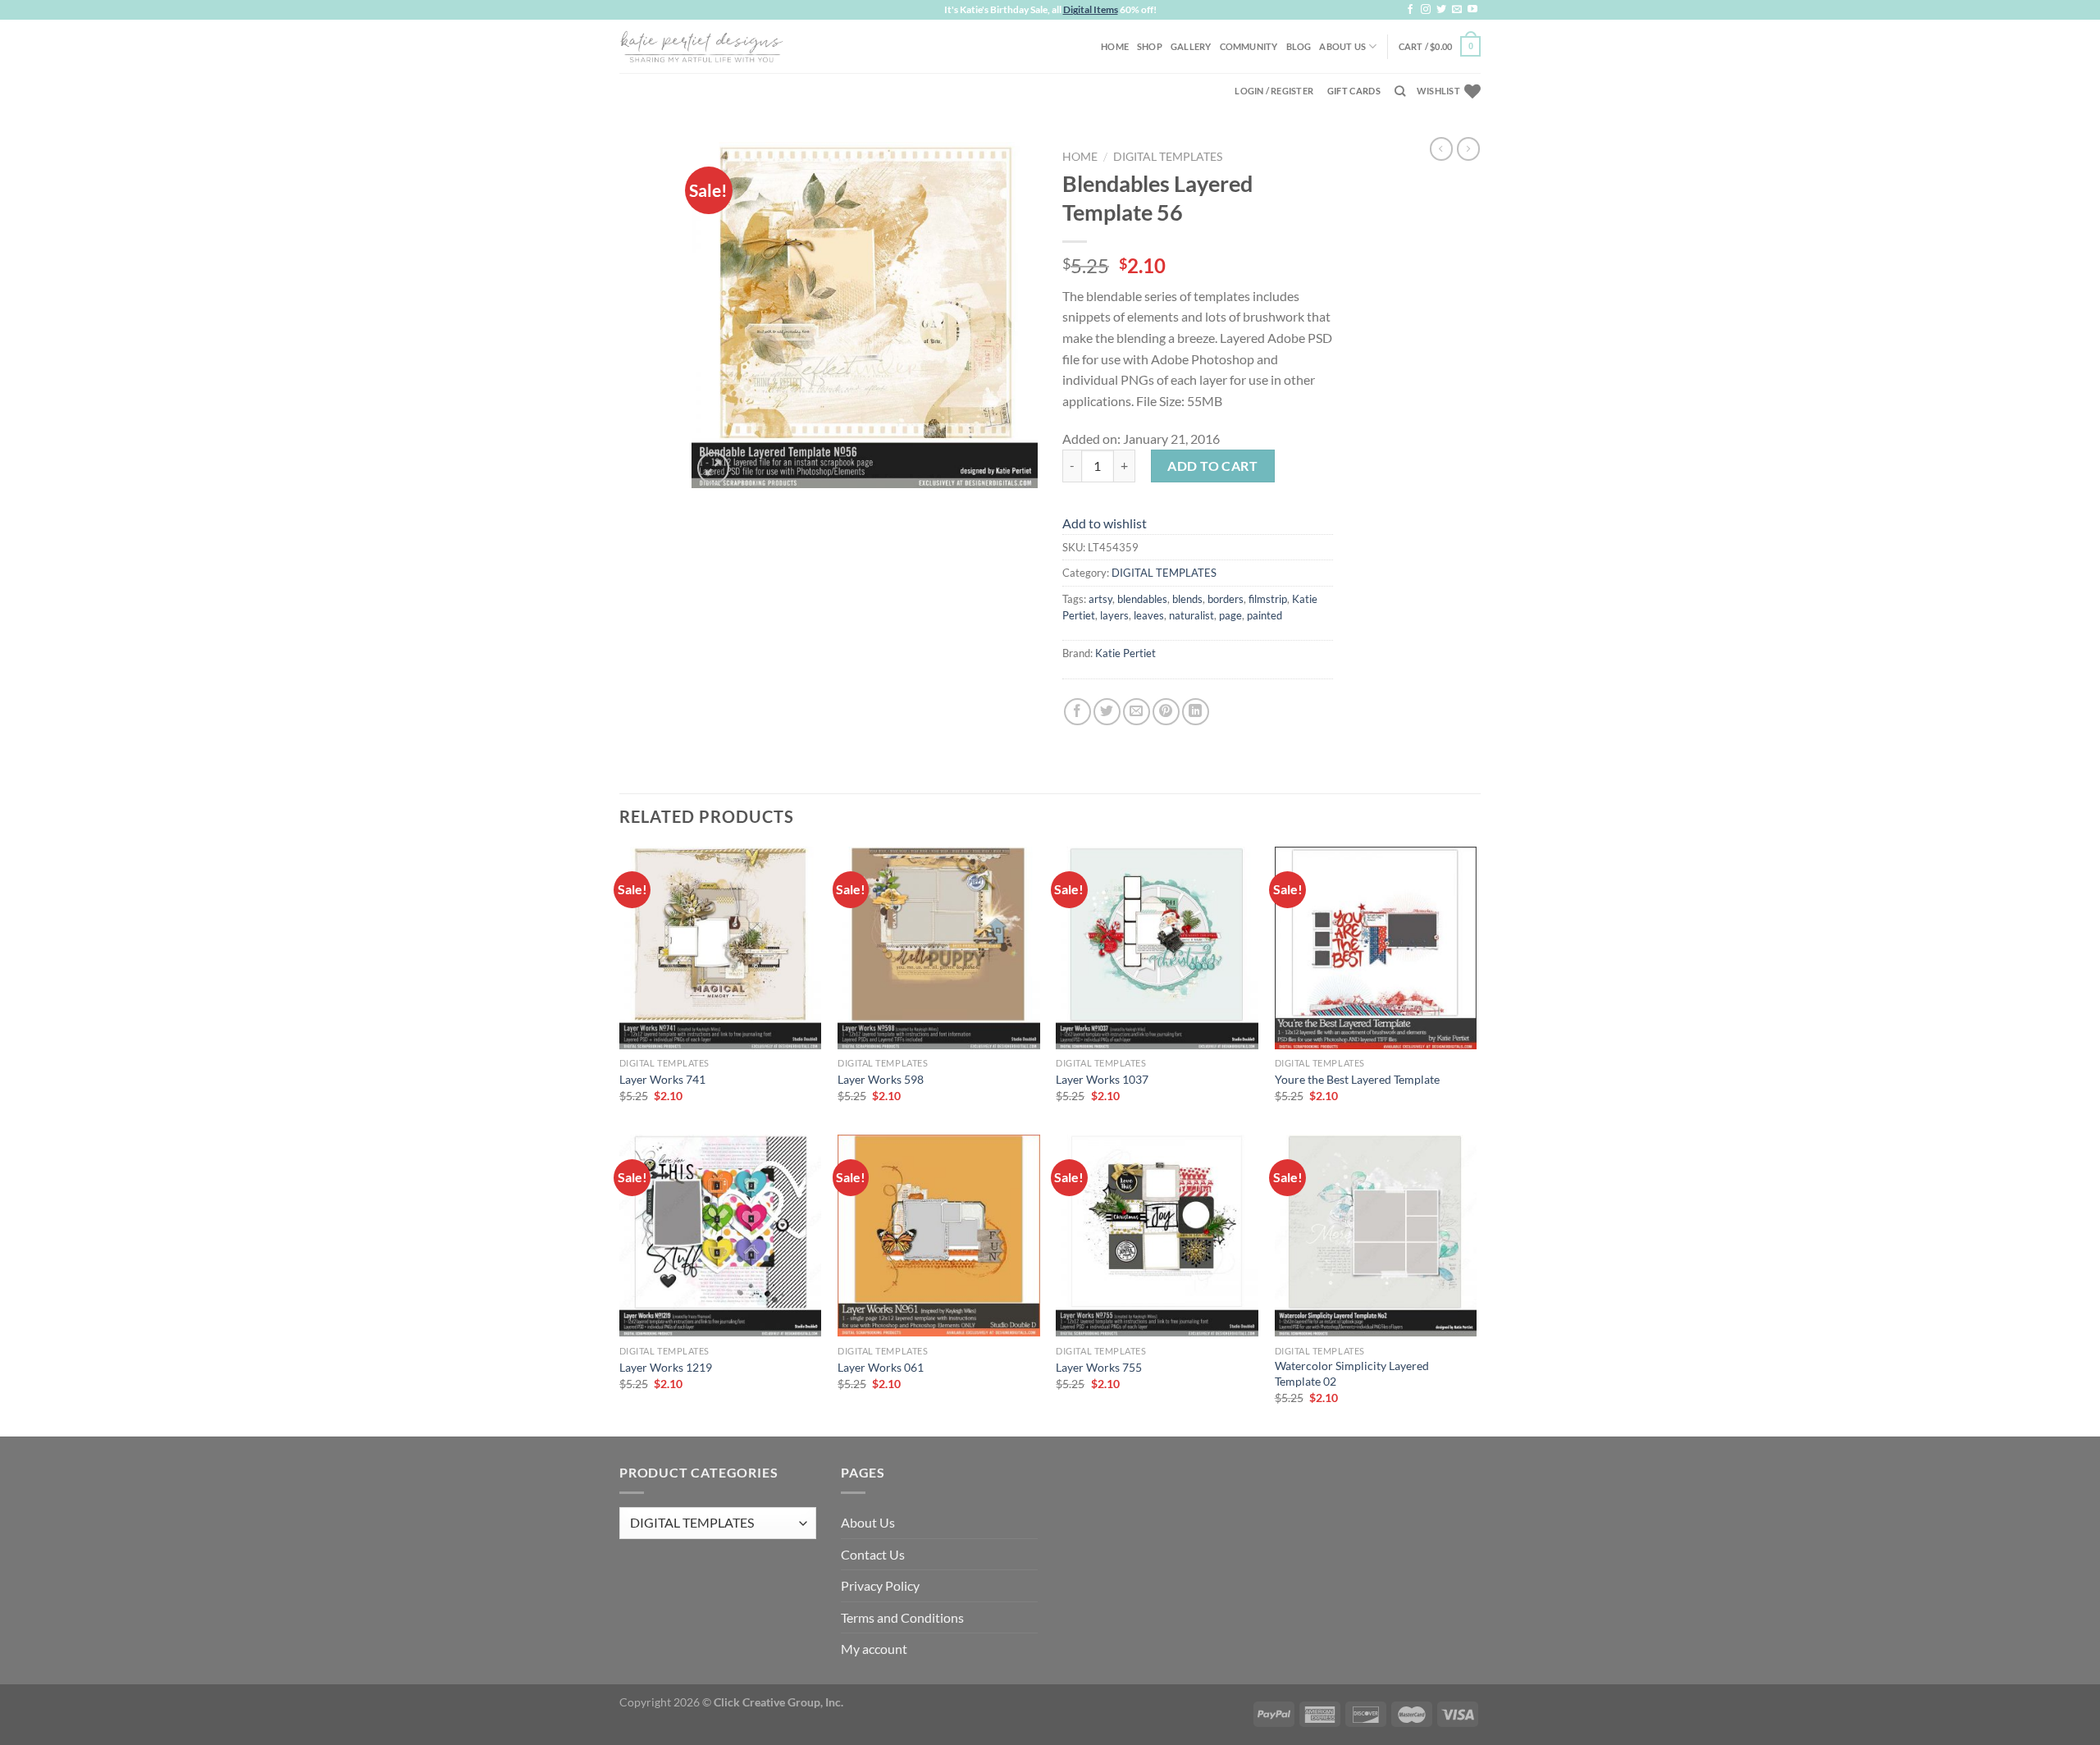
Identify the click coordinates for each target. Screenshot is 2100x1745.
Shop (1150, 46)
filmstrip (1268, 599)
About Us (1342, 46)
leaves (1149, 615)
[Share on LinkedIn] (1196, 712)
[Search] (1400, 91)
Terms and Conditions (902, 1617)
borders (1226, 599)
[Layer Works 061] (939, 1236)
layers (1114, 615)
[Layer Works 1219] (721, 1236)
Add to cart (1212, 466)
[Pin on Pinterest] (1166, 712)
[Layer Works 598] (939, 948)
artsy (1100, 599)
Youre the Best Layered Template (1357, 1079)
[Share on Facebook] (1077, 712)
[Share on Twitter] (1107, 712)
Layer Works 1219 (666, 1367)
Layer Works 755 (1099, 1367)
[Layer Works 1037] (1157, 948)
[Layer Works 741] (721, 948)
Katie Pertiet (1125, 653)
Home (1115, 46)
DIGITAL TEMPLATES (1168, 157)
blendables (1142, 599)
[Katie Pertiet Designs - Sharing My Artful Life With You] (701, 46)
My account (874, 1649)
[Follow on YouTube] (1472, 10)
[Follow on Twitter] (1441, 10)
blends (1187, 599)
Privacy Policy (880, 1585)
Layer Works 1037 (1102, 1079)
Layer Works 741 (662, 1079)
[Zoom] (713, 468)
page (1230, 615)
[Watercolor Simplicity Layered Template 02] (1376, 1236)
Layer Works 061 (881, 1367)
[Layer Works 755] (1157, 1236)
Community (1249, 46)
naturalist (1192, 615)
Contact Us (873, 1554)
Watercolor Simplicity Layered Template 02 (1352, 1373)
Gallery (1191, 46)
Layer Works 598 (881, 1079)
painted (1265, 615)
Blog (1299, 46)
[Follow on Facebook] (1410, 10)
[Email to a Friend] (1137, 712)
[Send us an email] (1457, 10)
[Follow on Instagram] (1426, 10)
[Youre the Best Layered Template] (1376, 948)
